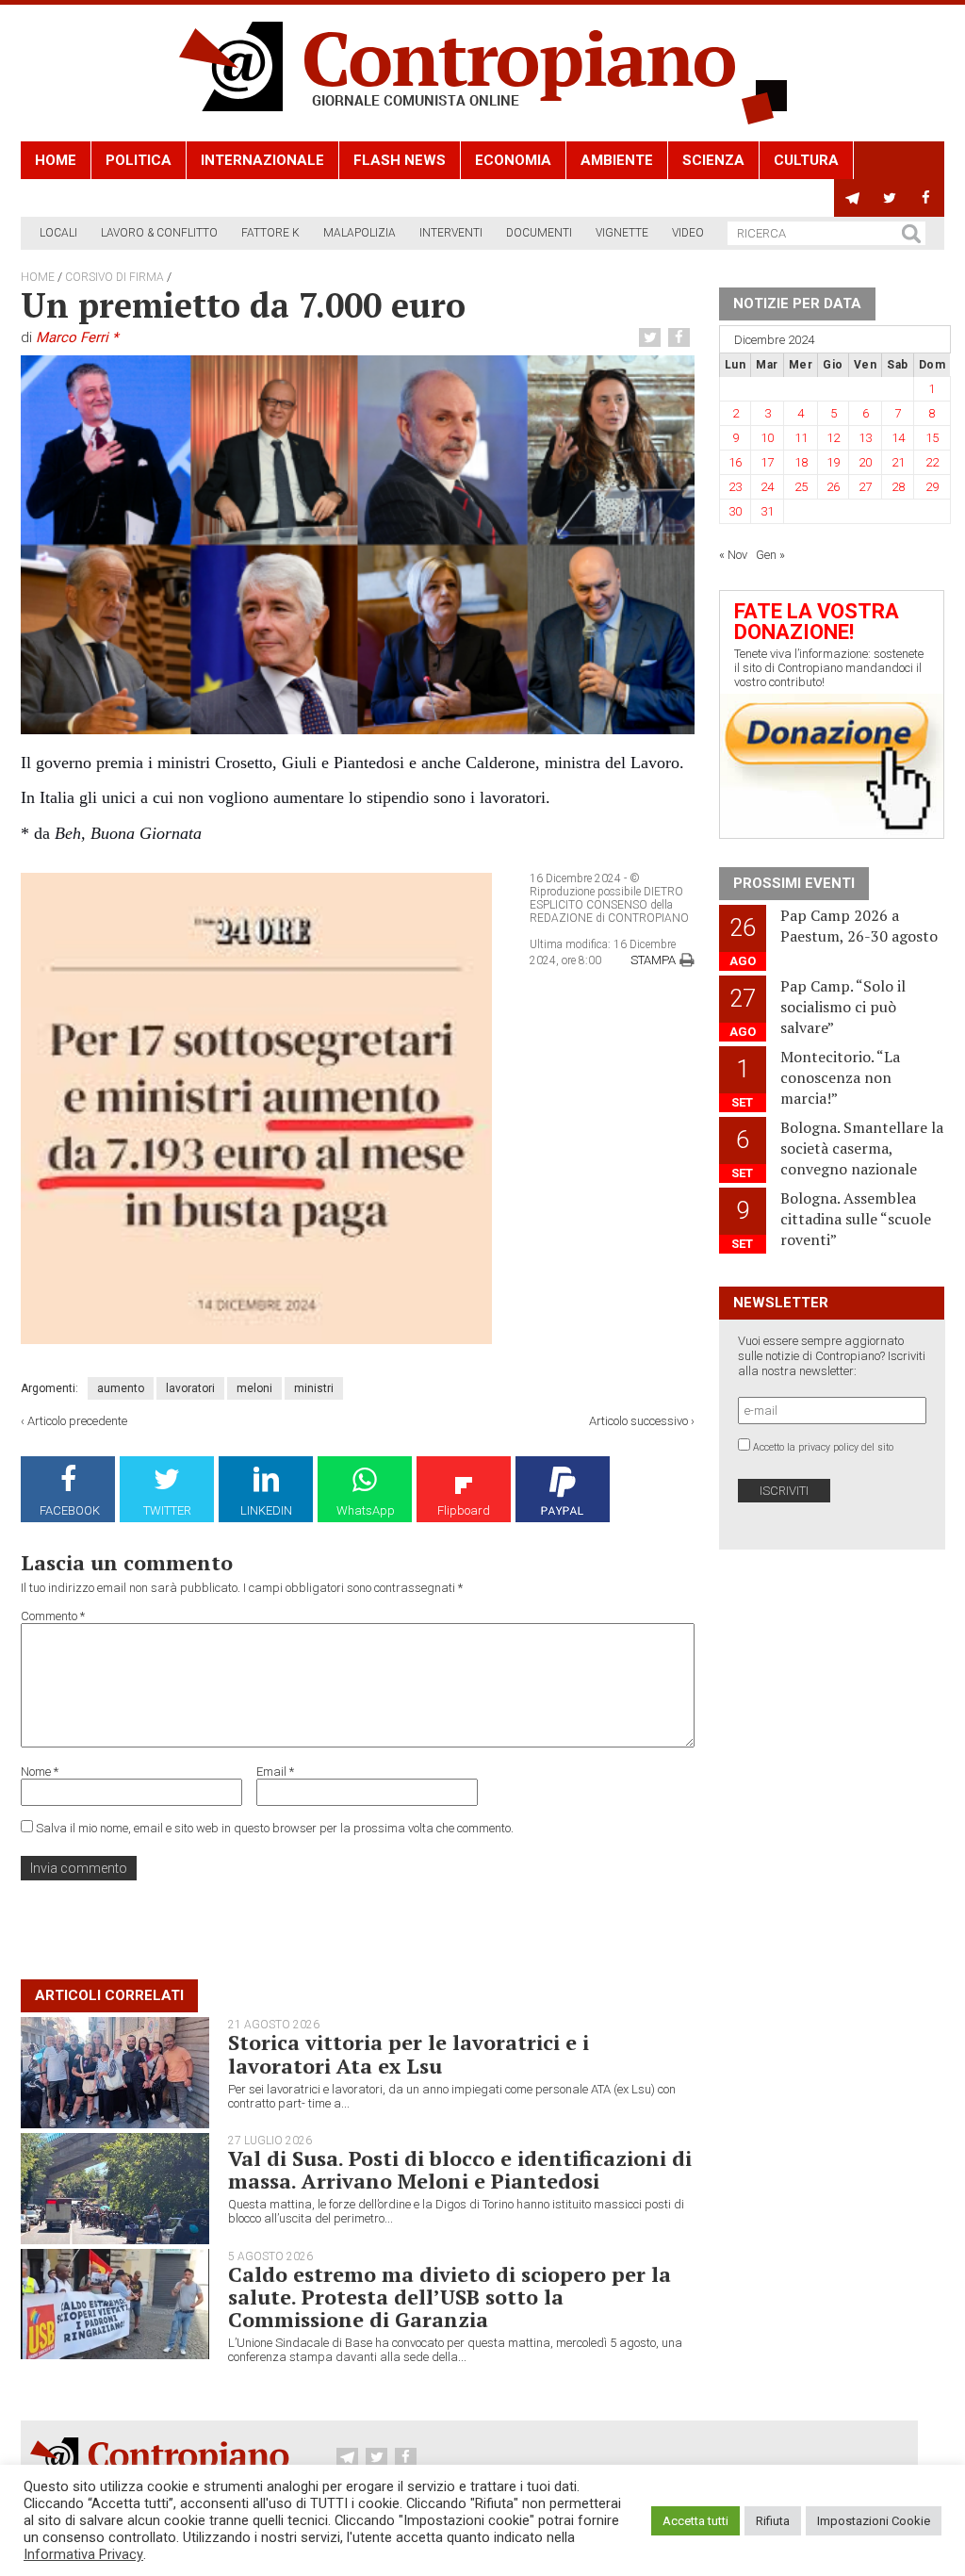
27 (865, 487)
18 (801, 462)
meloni (254, 1388)
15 (932, 438)
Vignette (622, 233)
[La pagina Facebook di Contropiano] (926, 198)
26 (833, 487)
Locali (58, 233)
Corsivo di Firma (114, 277)
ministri (314, 1388)
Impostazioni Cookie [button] (874, 2521)
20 (865, 462)
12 (833, 438)
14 (898, 438)
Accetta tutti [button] (695, 2521)
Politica (139, 160)
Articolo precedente (77, 1421)
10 (767, 438)
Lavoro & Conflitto (159, 233)
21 (898, 462)
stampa (653, 960)
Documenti (539, 233)
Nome (40, 1772)
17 (767, 462)
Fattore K (270, 233)
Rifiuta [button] (773, 2521)
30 (735, 511)
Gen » (770, 555)
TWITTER (167, 1510)
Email (275, 1772)
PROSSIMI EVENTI (794, 883)
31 (767, 511)
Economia (513, 160)
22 (932, 462)
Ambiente (617, 160)
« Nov (733, 555)
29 (932, 487)
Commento (53, 1616)
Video (688, 233)
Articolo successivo (638, 1421)
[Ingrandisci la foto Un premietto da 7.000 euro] (358, 544)
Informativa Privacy (83, 2554)
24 (767, 487)
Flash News (400, 160)
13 (865, 438)
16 (735, 462)
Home (56, 160)
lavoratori (190, 1388)
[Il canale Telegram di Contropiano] (852, 198)
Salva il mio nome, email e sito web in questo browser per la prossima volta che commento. (275, 1828)
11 (801, 438)
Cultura (806, 160)
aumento (121, 1388)
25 (801, 487)
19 (833, 462)
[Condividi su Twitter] (652, 338)
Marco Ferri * (77, 337)
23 (735, 487)
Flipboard (464, 1510)
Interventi (451, 233)
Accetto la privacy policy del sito (823, 1447)
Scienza (713, 160)
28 (898, 487)
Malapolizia (360, 233)
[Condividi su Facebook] (681, 338)
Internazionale (262, 160)
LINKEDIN (266, 1510)
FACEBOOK (70, 1510)
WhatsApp (366, 1510)
